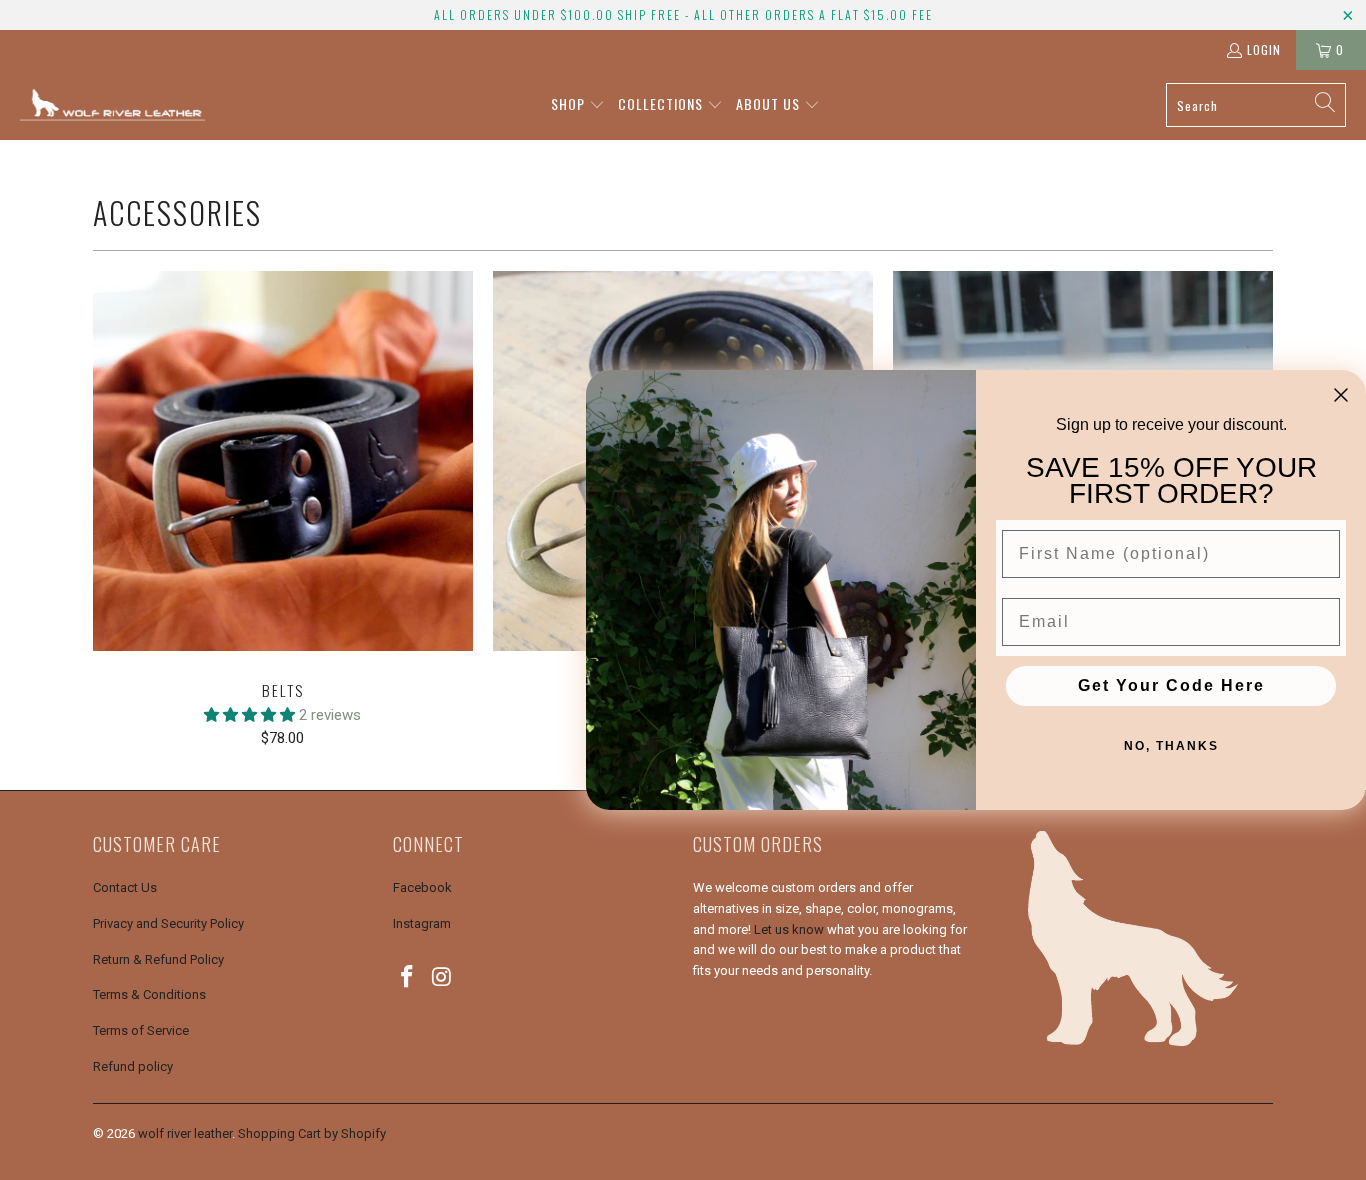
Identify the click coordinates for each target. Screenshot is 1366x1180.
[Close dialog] (1341, 395)
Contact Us (125, 887)
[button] (578, 105)
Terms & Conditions (149, 994)
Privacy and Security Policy (168, 923)
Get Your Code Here (1171, 685)
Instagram (422, 923)
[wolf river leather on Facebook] (408, 978)
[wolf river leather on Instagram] (443, 978)
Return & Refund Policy (158, 959)
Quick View (282, 504)
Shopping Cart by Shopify (312, 1133)
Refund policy (133, 1066)
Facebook (422, 887)
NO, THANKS (1171, 746)
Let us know (789, 929)
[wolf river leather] (112, 105)
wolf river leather (185, 1133)
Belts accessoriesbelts (283, 461)
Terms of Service (141, 1030)
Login (1264, 49)
